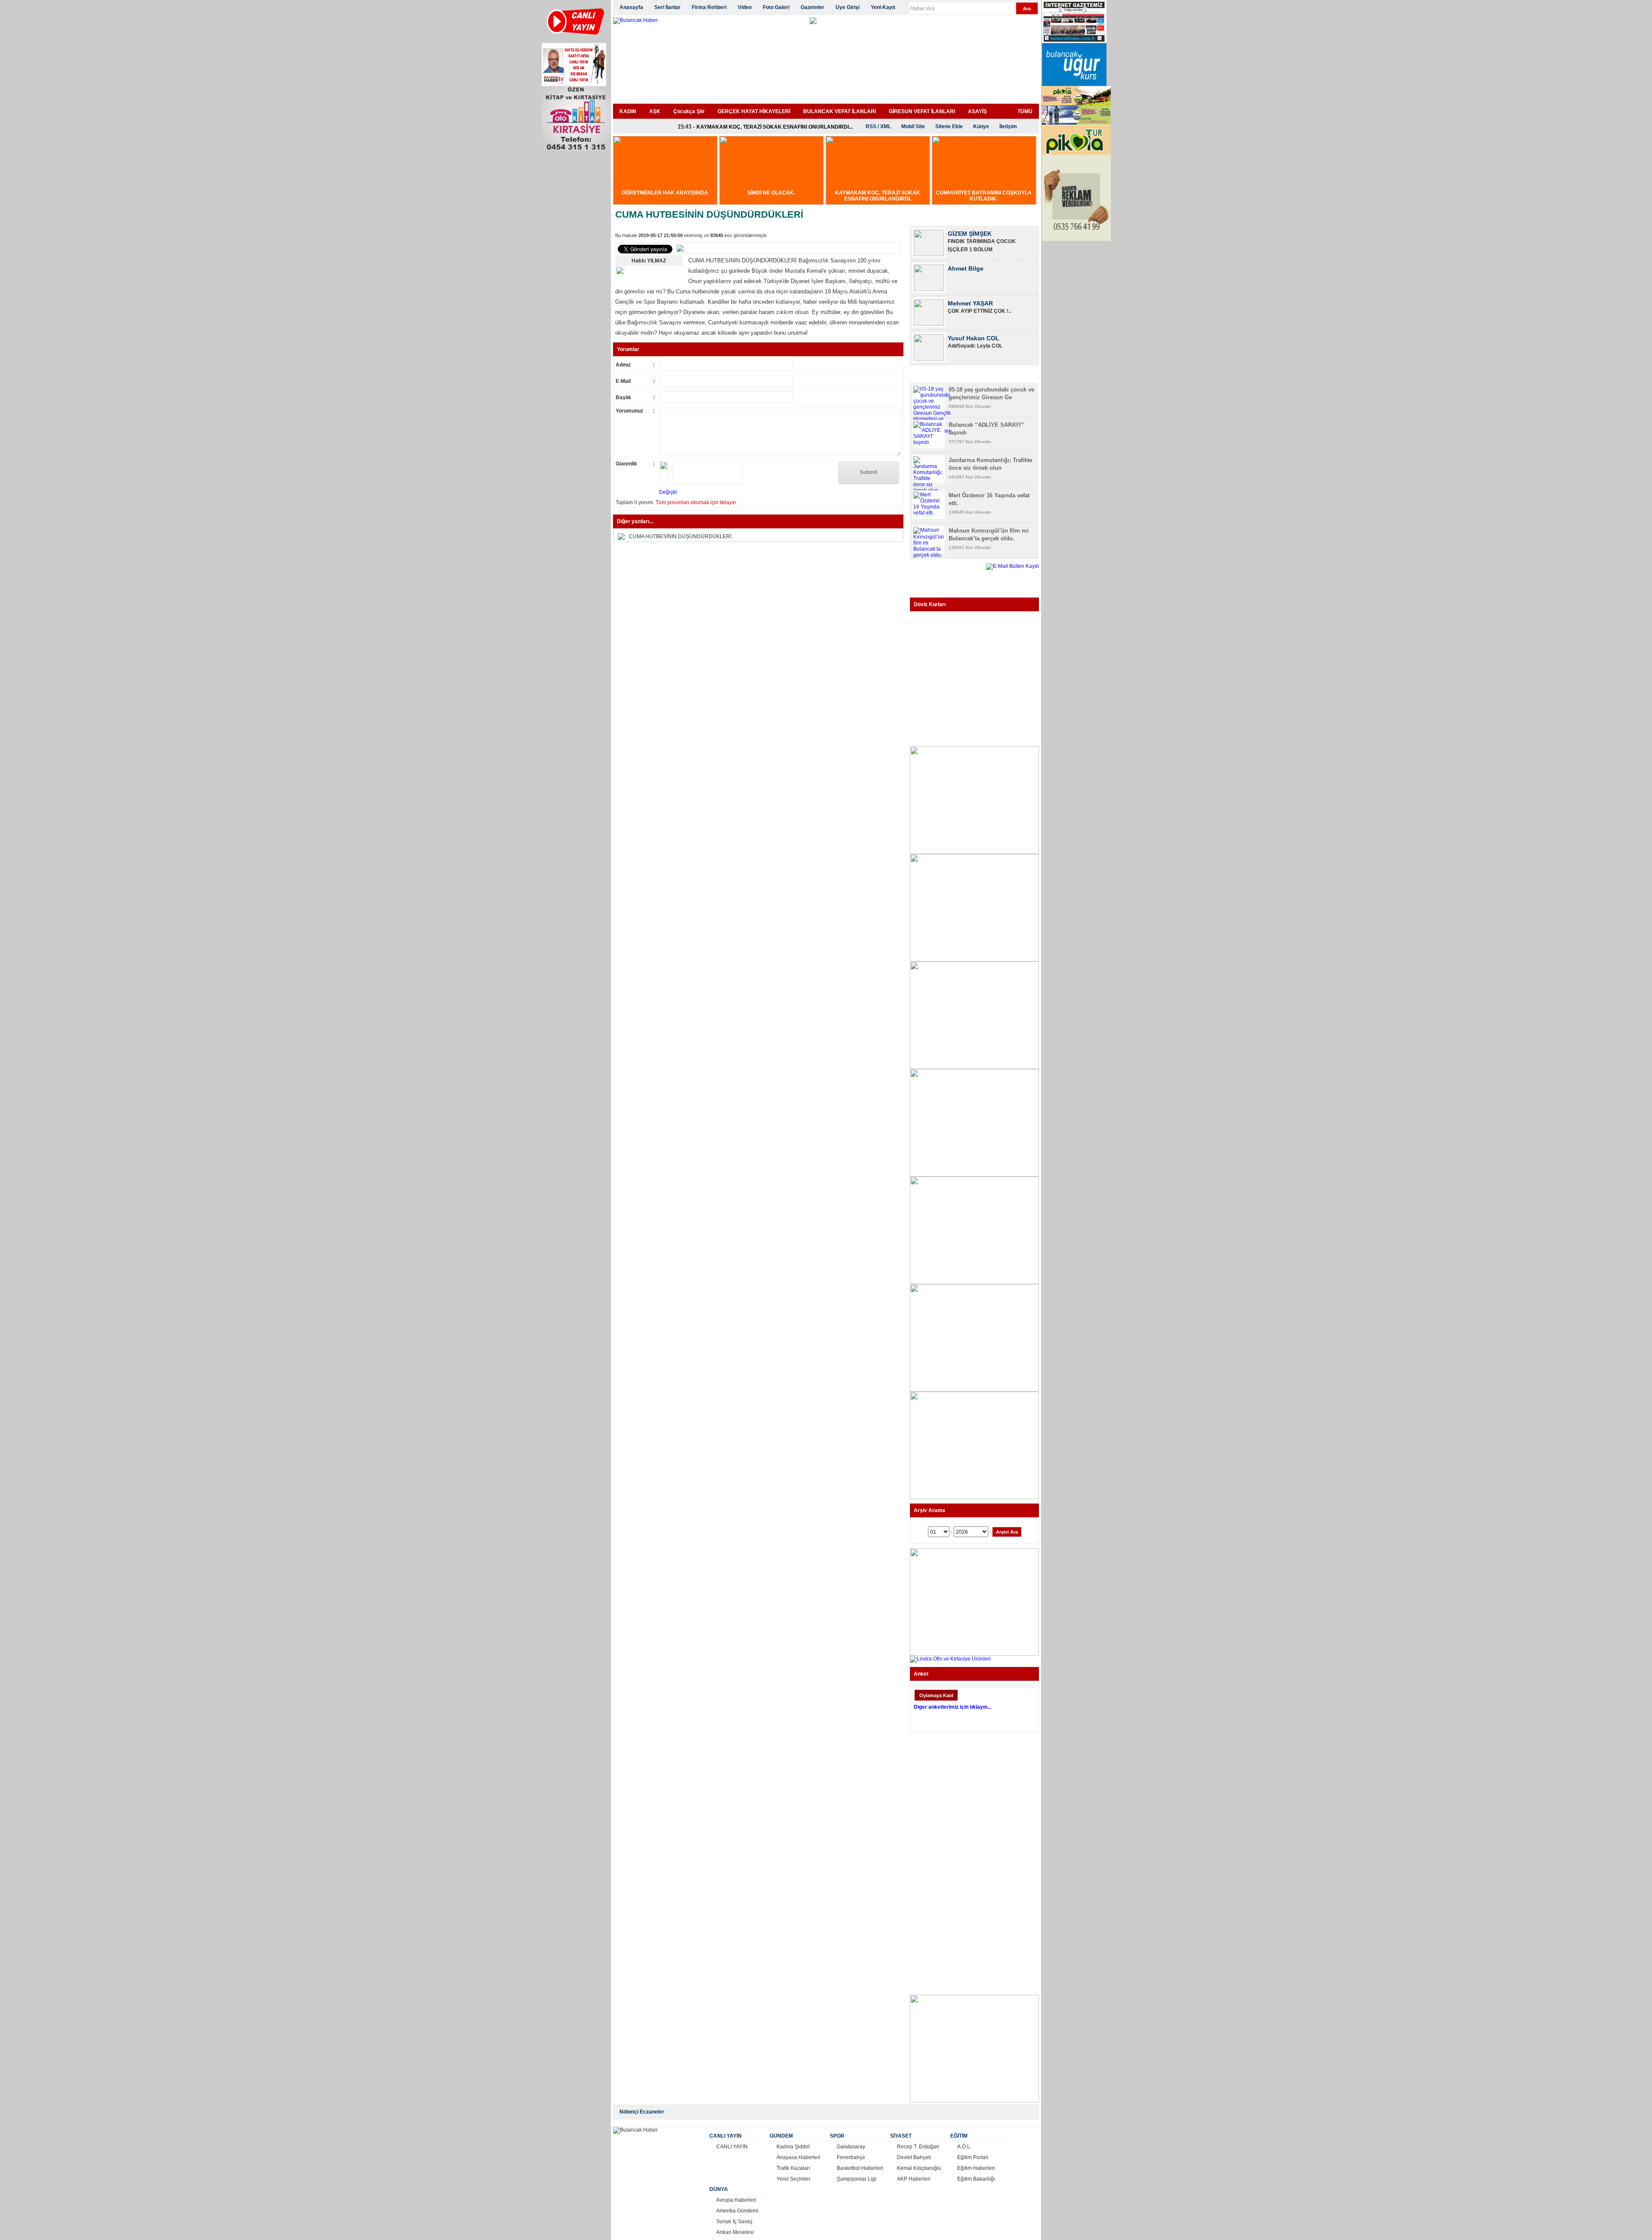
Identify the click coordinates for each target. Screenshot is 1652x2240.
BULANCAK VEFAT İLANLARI (840, 111)
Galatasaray (851, 2147)
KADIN (628, 111)
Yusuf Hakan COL (974, 303)
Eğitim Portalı (973, 2157)
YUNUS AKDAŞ (969, 338)
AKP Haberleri (914, 2179)
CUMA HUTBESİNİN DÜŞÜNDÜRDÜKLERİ (680, 536)
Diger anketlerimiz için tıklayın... (952, 1707)
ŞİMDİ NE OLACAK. (771, 193)
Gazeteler (812, 7)
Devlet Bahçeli (914, 2157)
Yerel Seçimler (794, 2179)
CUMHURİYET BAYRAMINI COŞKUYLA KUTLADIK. (984, 196)
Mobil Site (913, 126)
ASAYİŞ (977, 111)
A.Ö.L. (964, 2147)
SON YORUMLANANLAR (1007, 375)
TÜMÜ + (1025, 214)
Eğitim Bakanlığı (976, 2179)
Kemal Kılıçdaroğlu (919, 2168)
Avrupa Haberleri (736, 2200)
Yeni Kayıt (883, 7)
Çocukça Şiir (689, 111)
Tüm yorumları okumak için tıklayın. (697, 502)
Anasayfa (631, 7)
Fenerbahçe (851, 2157)
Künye (981, 126)
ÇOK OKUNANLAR (942, 375)
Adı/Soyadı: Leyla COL (975, 311)
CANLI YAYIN (732, 2147)
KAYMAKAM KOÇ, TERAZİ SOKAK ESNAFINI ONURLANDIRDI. (878, 196)
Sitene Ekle (949, 126)
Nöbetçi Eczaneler (642, 2112)
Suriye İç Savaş (734, 2222)
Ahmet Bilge (966, 234)
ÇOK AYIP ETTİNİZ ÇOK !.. (979, 276)
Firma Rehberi (709, 7)
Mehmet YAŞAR (970, 268)
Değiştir (668, 492)
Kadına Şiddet (793, 2147)
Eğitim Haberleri (976, 2168)
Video (745, 7)
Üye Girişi (848, 7)
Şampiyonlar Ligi (857, 2179)
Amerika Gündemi (737, 2211)
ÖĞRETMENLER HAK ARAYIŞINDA (665, 193)
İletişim (1008, 126)
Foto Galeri (776, 7)
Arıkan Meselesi (735, 2232)
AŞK (655, 111)
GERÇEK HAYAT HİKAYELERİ (754, 111)
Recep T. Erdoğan (918, 2147)
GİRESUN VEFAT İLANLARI (922, 111)
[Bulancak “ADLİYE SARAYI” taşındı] (928, 442)
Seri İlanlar (667, 7)
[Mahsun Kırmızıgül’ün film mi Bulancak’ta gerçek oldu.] (929, 555)
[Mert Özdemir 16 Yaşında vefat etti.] (928, 513)
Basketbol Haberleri (860, 2168)
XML (886, 126)
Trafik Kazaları (793, 2168)
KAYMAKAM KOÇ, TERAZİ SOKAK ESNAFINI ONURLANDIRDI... (775, 127)
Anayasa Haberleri (798, 2157)
